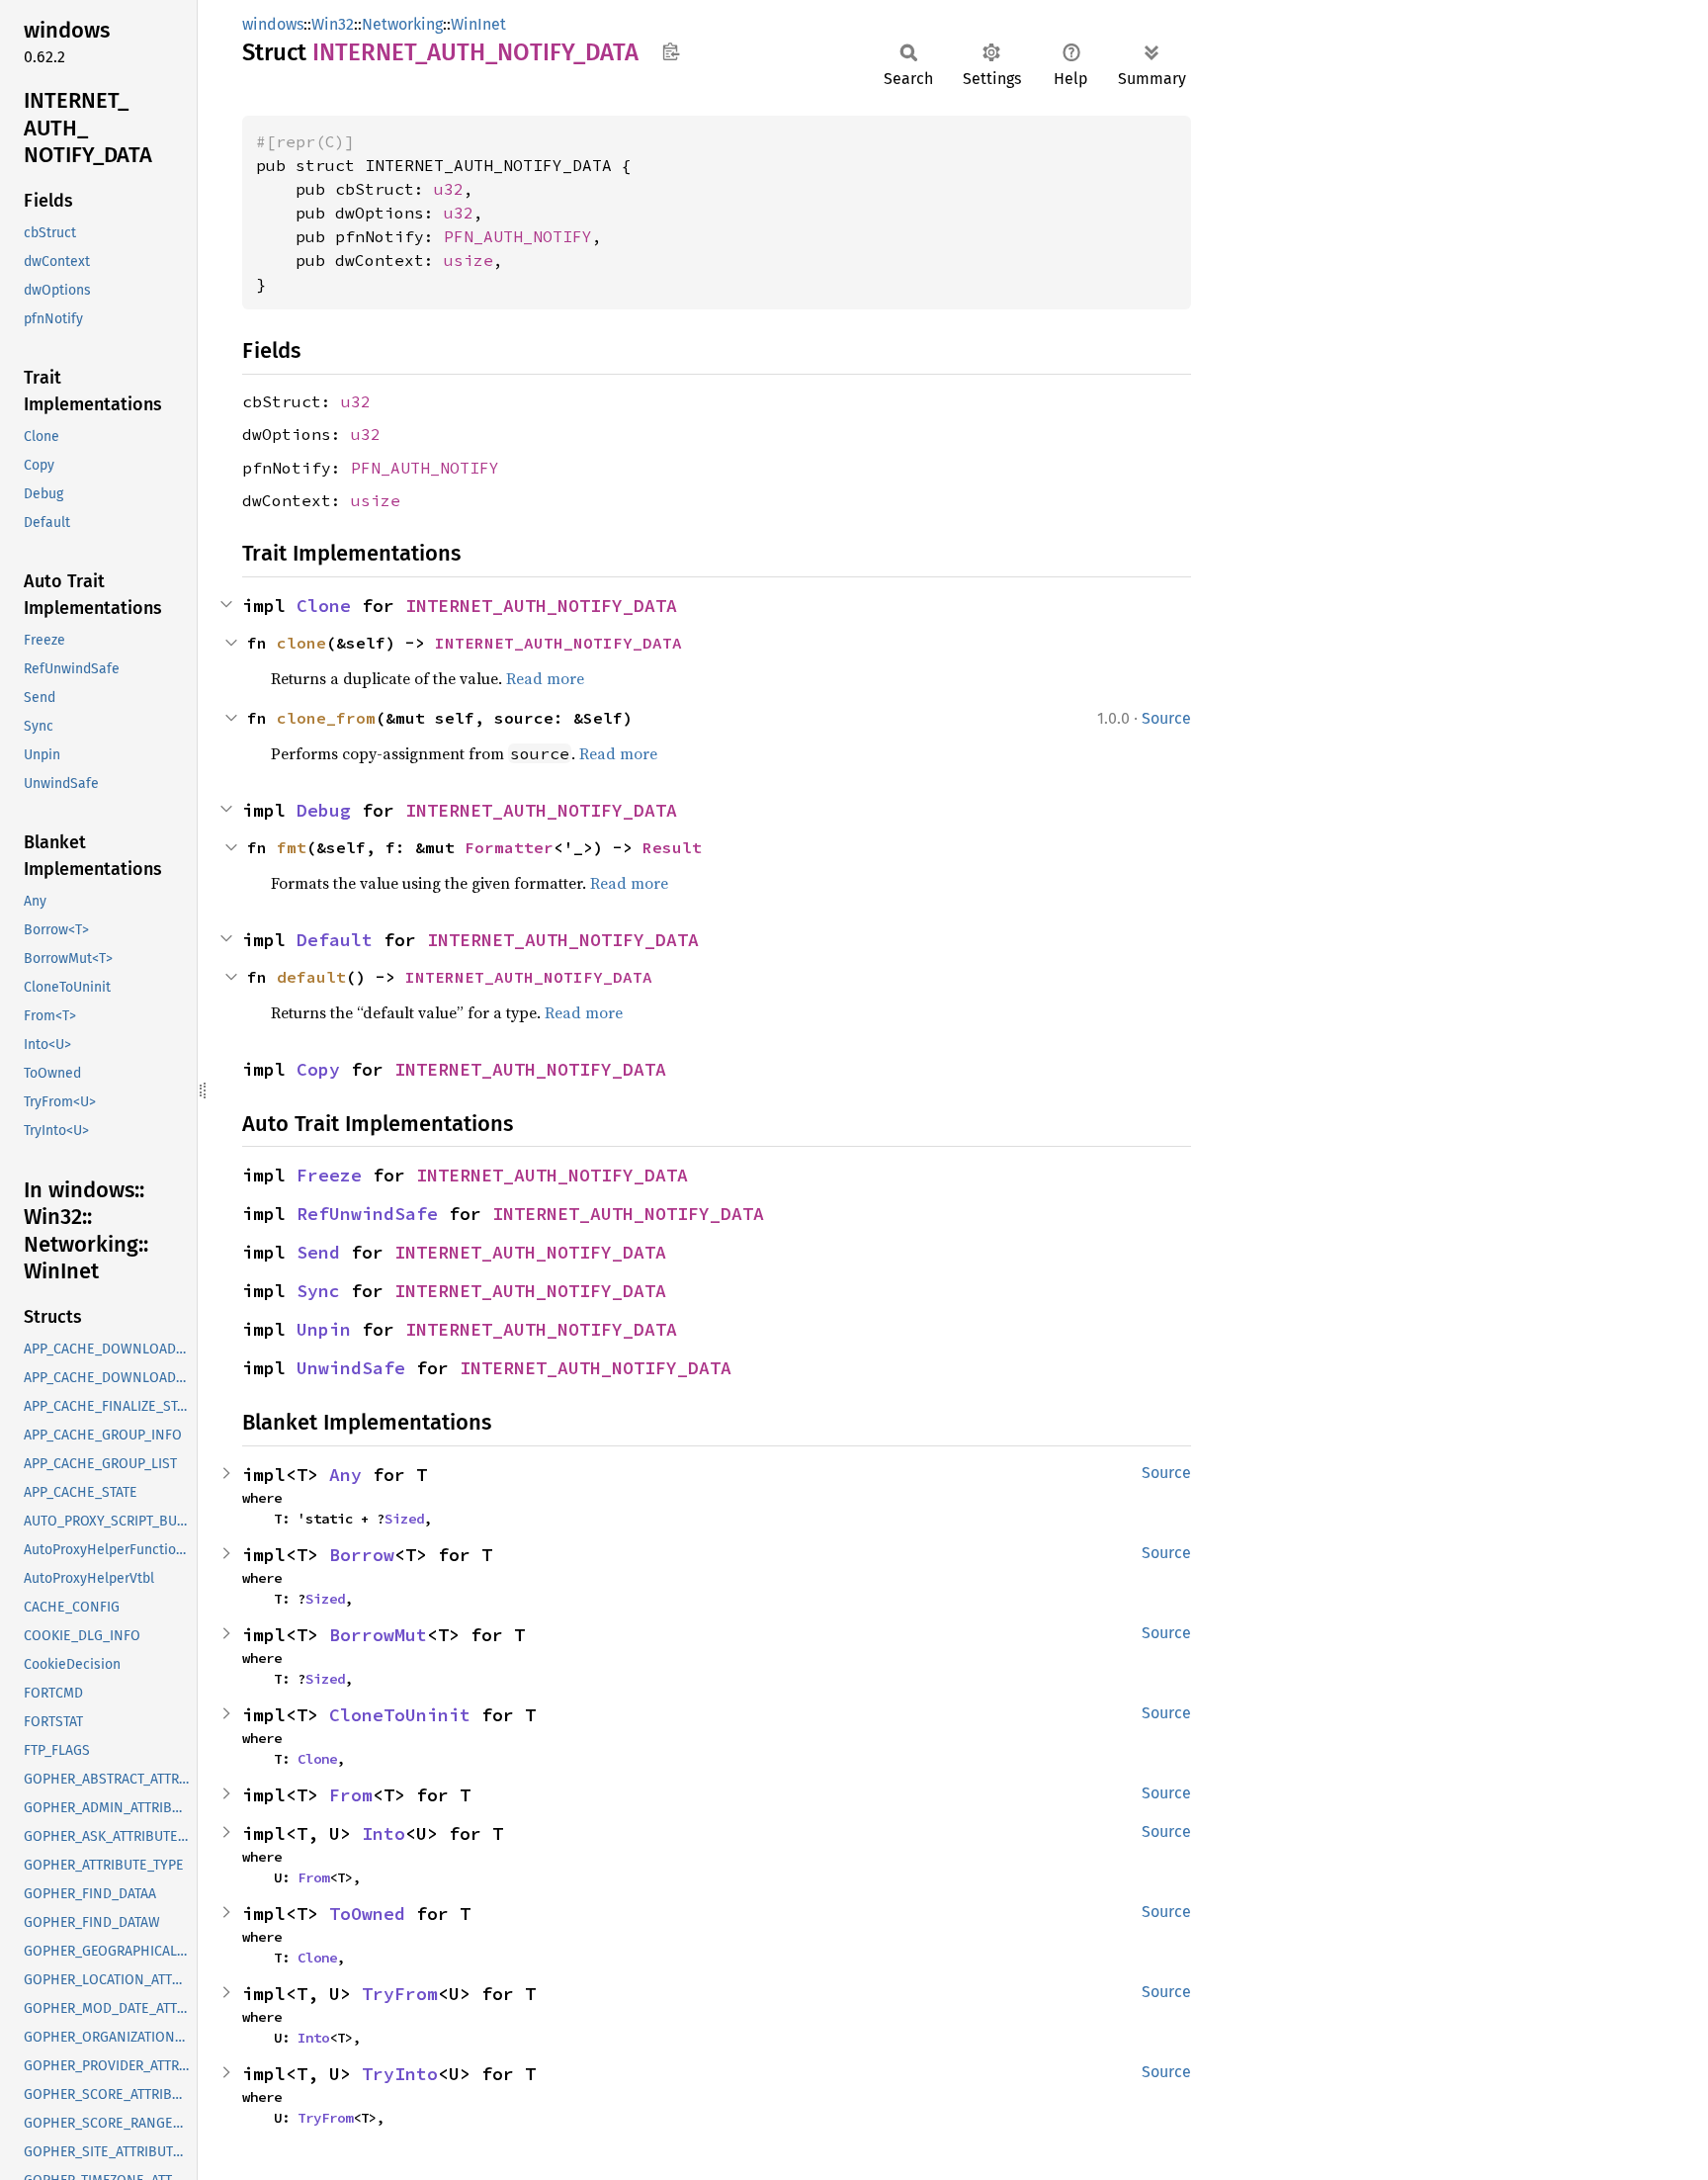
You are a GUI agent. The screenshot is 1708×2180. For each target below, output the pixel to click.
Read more (545, 678)
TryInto (400, 2074)
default (311, 977)
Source (1166, 718)
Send (318, 1252)
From (351, 1795)
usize (469, 260)
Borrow (362, 1555)
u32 (449, 189)
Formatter (509, 847)
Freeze (329, 1175)
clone (301, 643)
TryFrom (400, 1994)
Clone (324, 606)
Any (345, 1475)
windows (273, 24)
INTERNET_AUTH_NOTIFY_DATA (541, 606)
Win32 (333, 24)
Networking (402, 24)
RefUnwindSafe (367, 1214)
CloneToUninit (400, 1715)
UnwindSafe (351, 1368)
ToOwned (367, 1914)
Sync (318, 1291)
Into (384, 1833)
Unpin (324, 1329)
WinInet (478, 24)
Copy (318, 1069)
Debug (324, 810)
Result (672, 847)
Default (335, 940)
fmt (292, 847)
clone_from (326, 718)
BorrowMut (378, 1635)
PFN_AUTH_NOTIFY (518, 236)
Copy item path (671, 51)
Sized (404, 1519)
